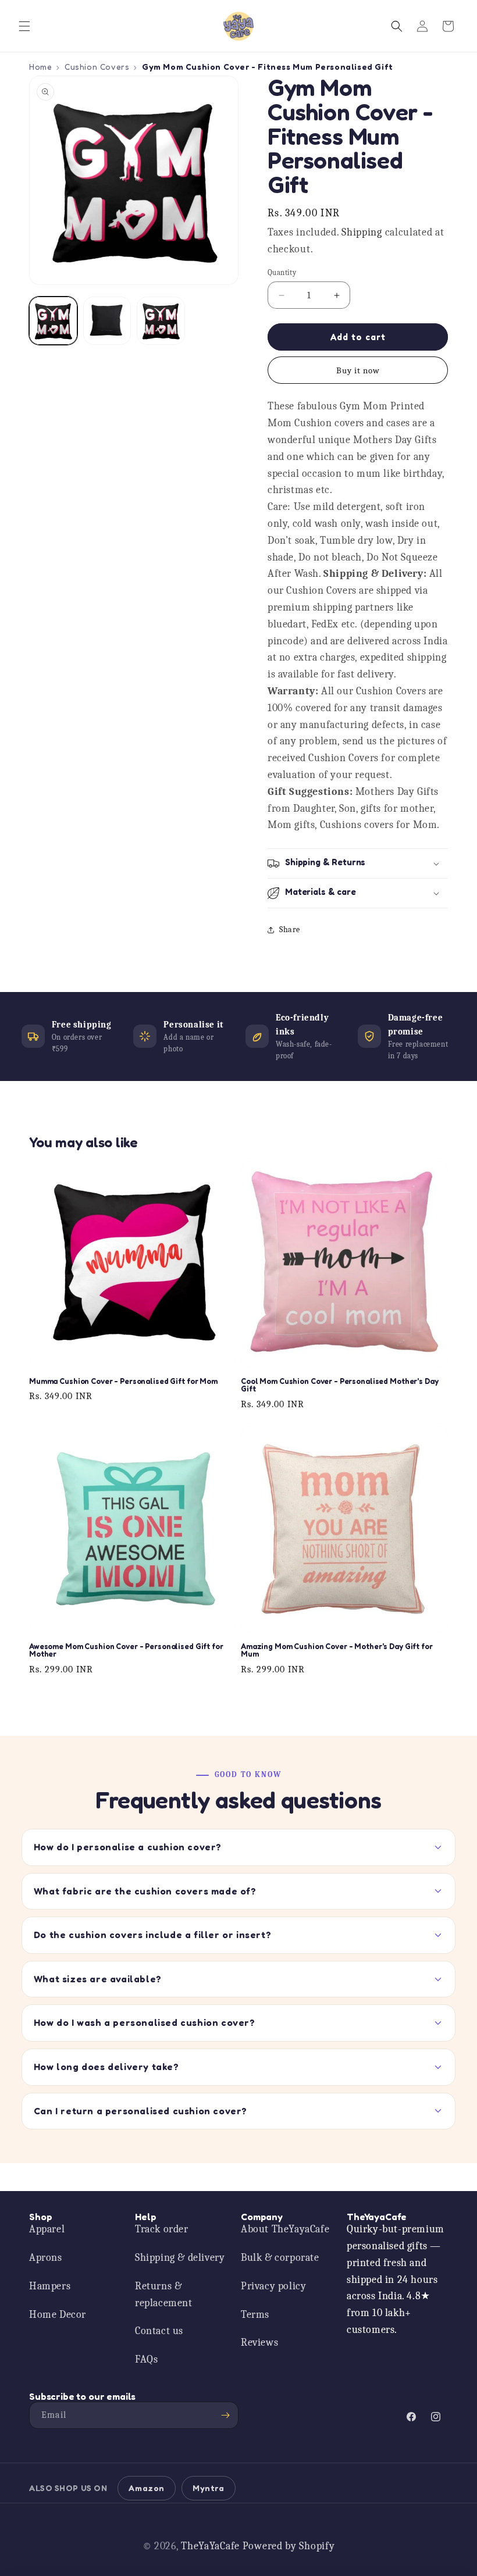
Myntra (209, 2488)
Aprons (46, 2258)
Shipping (362, 232)
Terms (255, 2315)
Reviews (259, 2343)
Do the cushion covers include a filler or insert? (152, 1935)
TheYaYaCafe (210, 2546)
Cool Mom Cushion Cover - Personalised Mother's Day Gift (340, 1385)
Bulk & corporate (280, 2258)
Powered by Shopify (289, 2546)
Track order (162, 2229)
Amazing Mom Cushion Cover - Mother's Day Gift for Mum (337, 1651)
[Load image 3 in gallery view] (161, 321)
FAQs (146, 2359)
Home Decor (58, 2315)
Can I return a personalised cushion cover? (140, 2111)
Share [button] (290, 930)
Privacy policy (273, 2286)
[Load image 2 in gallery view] (107, 321)
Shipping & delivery (180, 2258)
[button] (24, 26)
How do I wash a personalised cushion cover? (145, 2022)
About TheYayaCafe (285, 2229)
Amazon (147, 2488)
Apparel (47, 2229)
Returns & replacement (164, 2295)
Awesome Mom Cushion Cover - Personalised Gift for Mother (126, 1651)
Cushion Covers (97, 67)
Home (40, 67)
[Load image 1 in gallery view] (53, 321)
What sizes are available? (98, 1979)
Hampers (50, 2286)
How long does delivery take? (106, 2067)
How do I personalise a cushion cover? (128, 1847)
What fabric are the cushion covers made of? (145, 1891)
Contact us (159, 2331)
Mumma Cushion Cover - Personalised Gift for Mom (123, 1382)
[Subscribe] (225, 2415)
